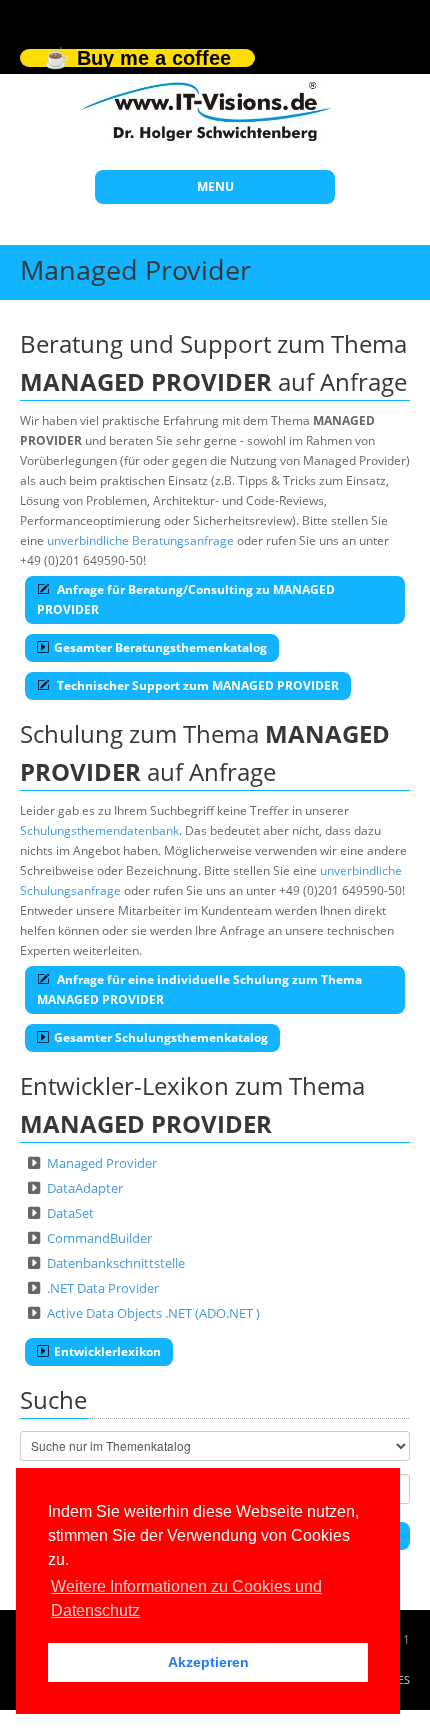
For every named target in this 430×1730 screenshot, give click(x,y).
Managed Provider (102, 1163)
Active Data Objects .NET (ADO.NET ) (153, 1313)
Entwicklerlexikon (107, 1351)
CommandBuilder (99, 1238)
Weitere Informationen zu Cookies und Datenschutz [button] (186, 1598)
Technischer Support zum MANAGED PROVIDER (196, 685)
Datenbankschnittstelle (116, 1263)
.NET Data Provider (103, 1288)
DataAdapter (85, 1188)
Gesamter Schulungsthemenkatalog (161, 1037)
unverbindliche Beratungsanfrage (140, 540)
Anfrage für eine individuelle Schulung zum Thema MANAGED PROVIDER (199, 989)
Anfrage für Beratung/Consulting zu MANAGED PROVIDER (186, 599)
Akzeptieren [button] (208, 1662)
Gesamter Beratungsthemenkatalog (160, 647)
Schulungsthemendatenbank (99, 830)
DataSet (70, 1213)
